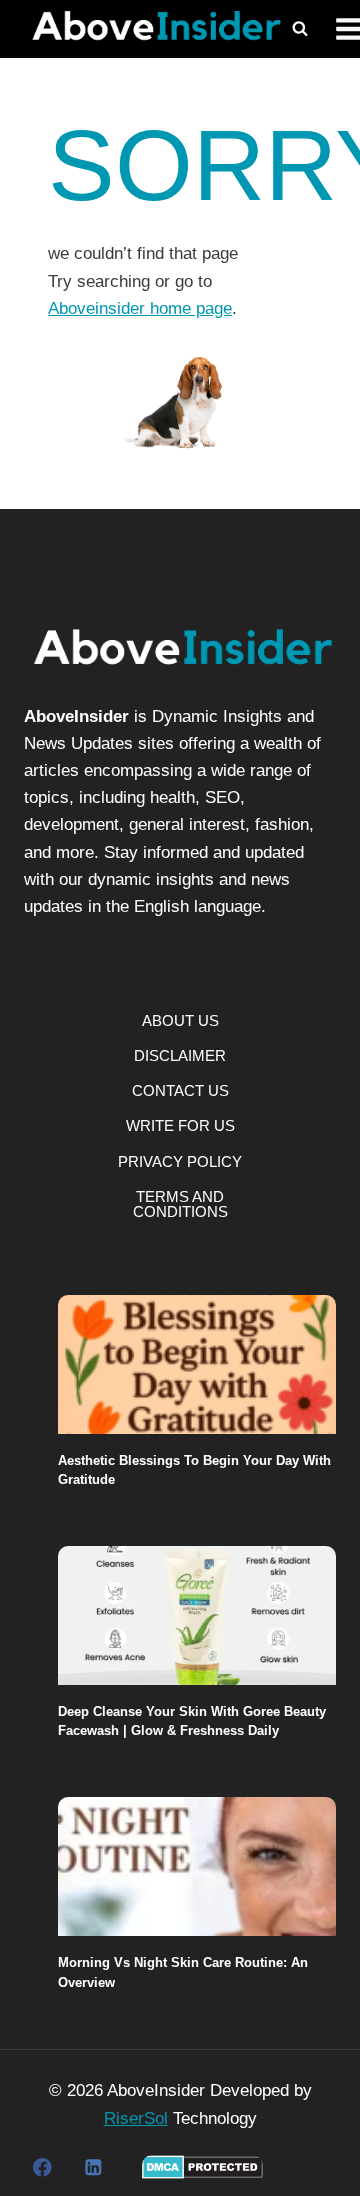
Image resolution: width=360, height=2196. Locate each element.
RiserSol (136, 2118)
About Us (180, 1020)
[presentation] (197, 1364)
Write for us (180, 1125)
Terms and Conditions (180, 1204)
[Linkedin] (92, 2167)
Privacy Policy (180, 1161)
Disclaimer (180, 1055)
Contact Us (180, 1090)
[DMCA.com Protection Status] (202, 2167)
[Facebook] (42, 2167)
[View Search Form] (300, 29)
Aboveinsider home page (140, 308)
